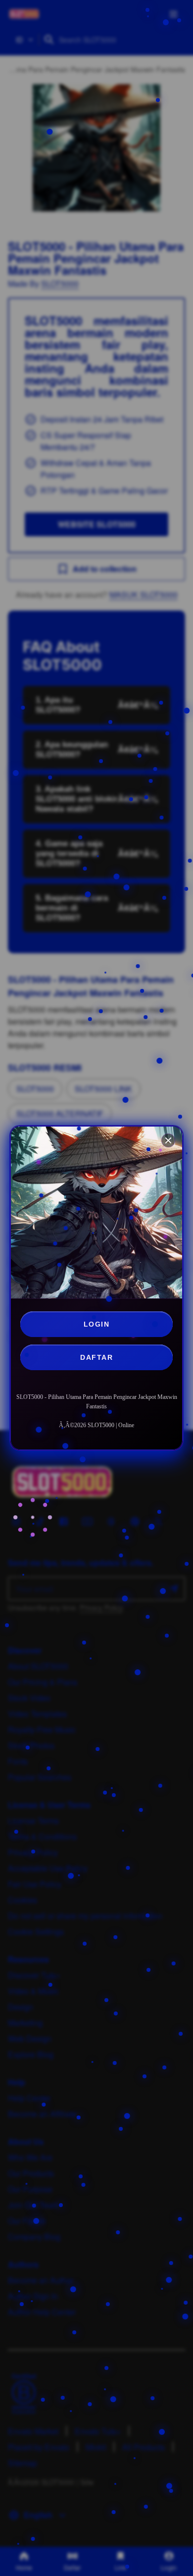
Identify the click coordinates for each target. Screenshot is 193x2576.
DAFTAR (96, 1357)
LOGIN (97, 1324)
